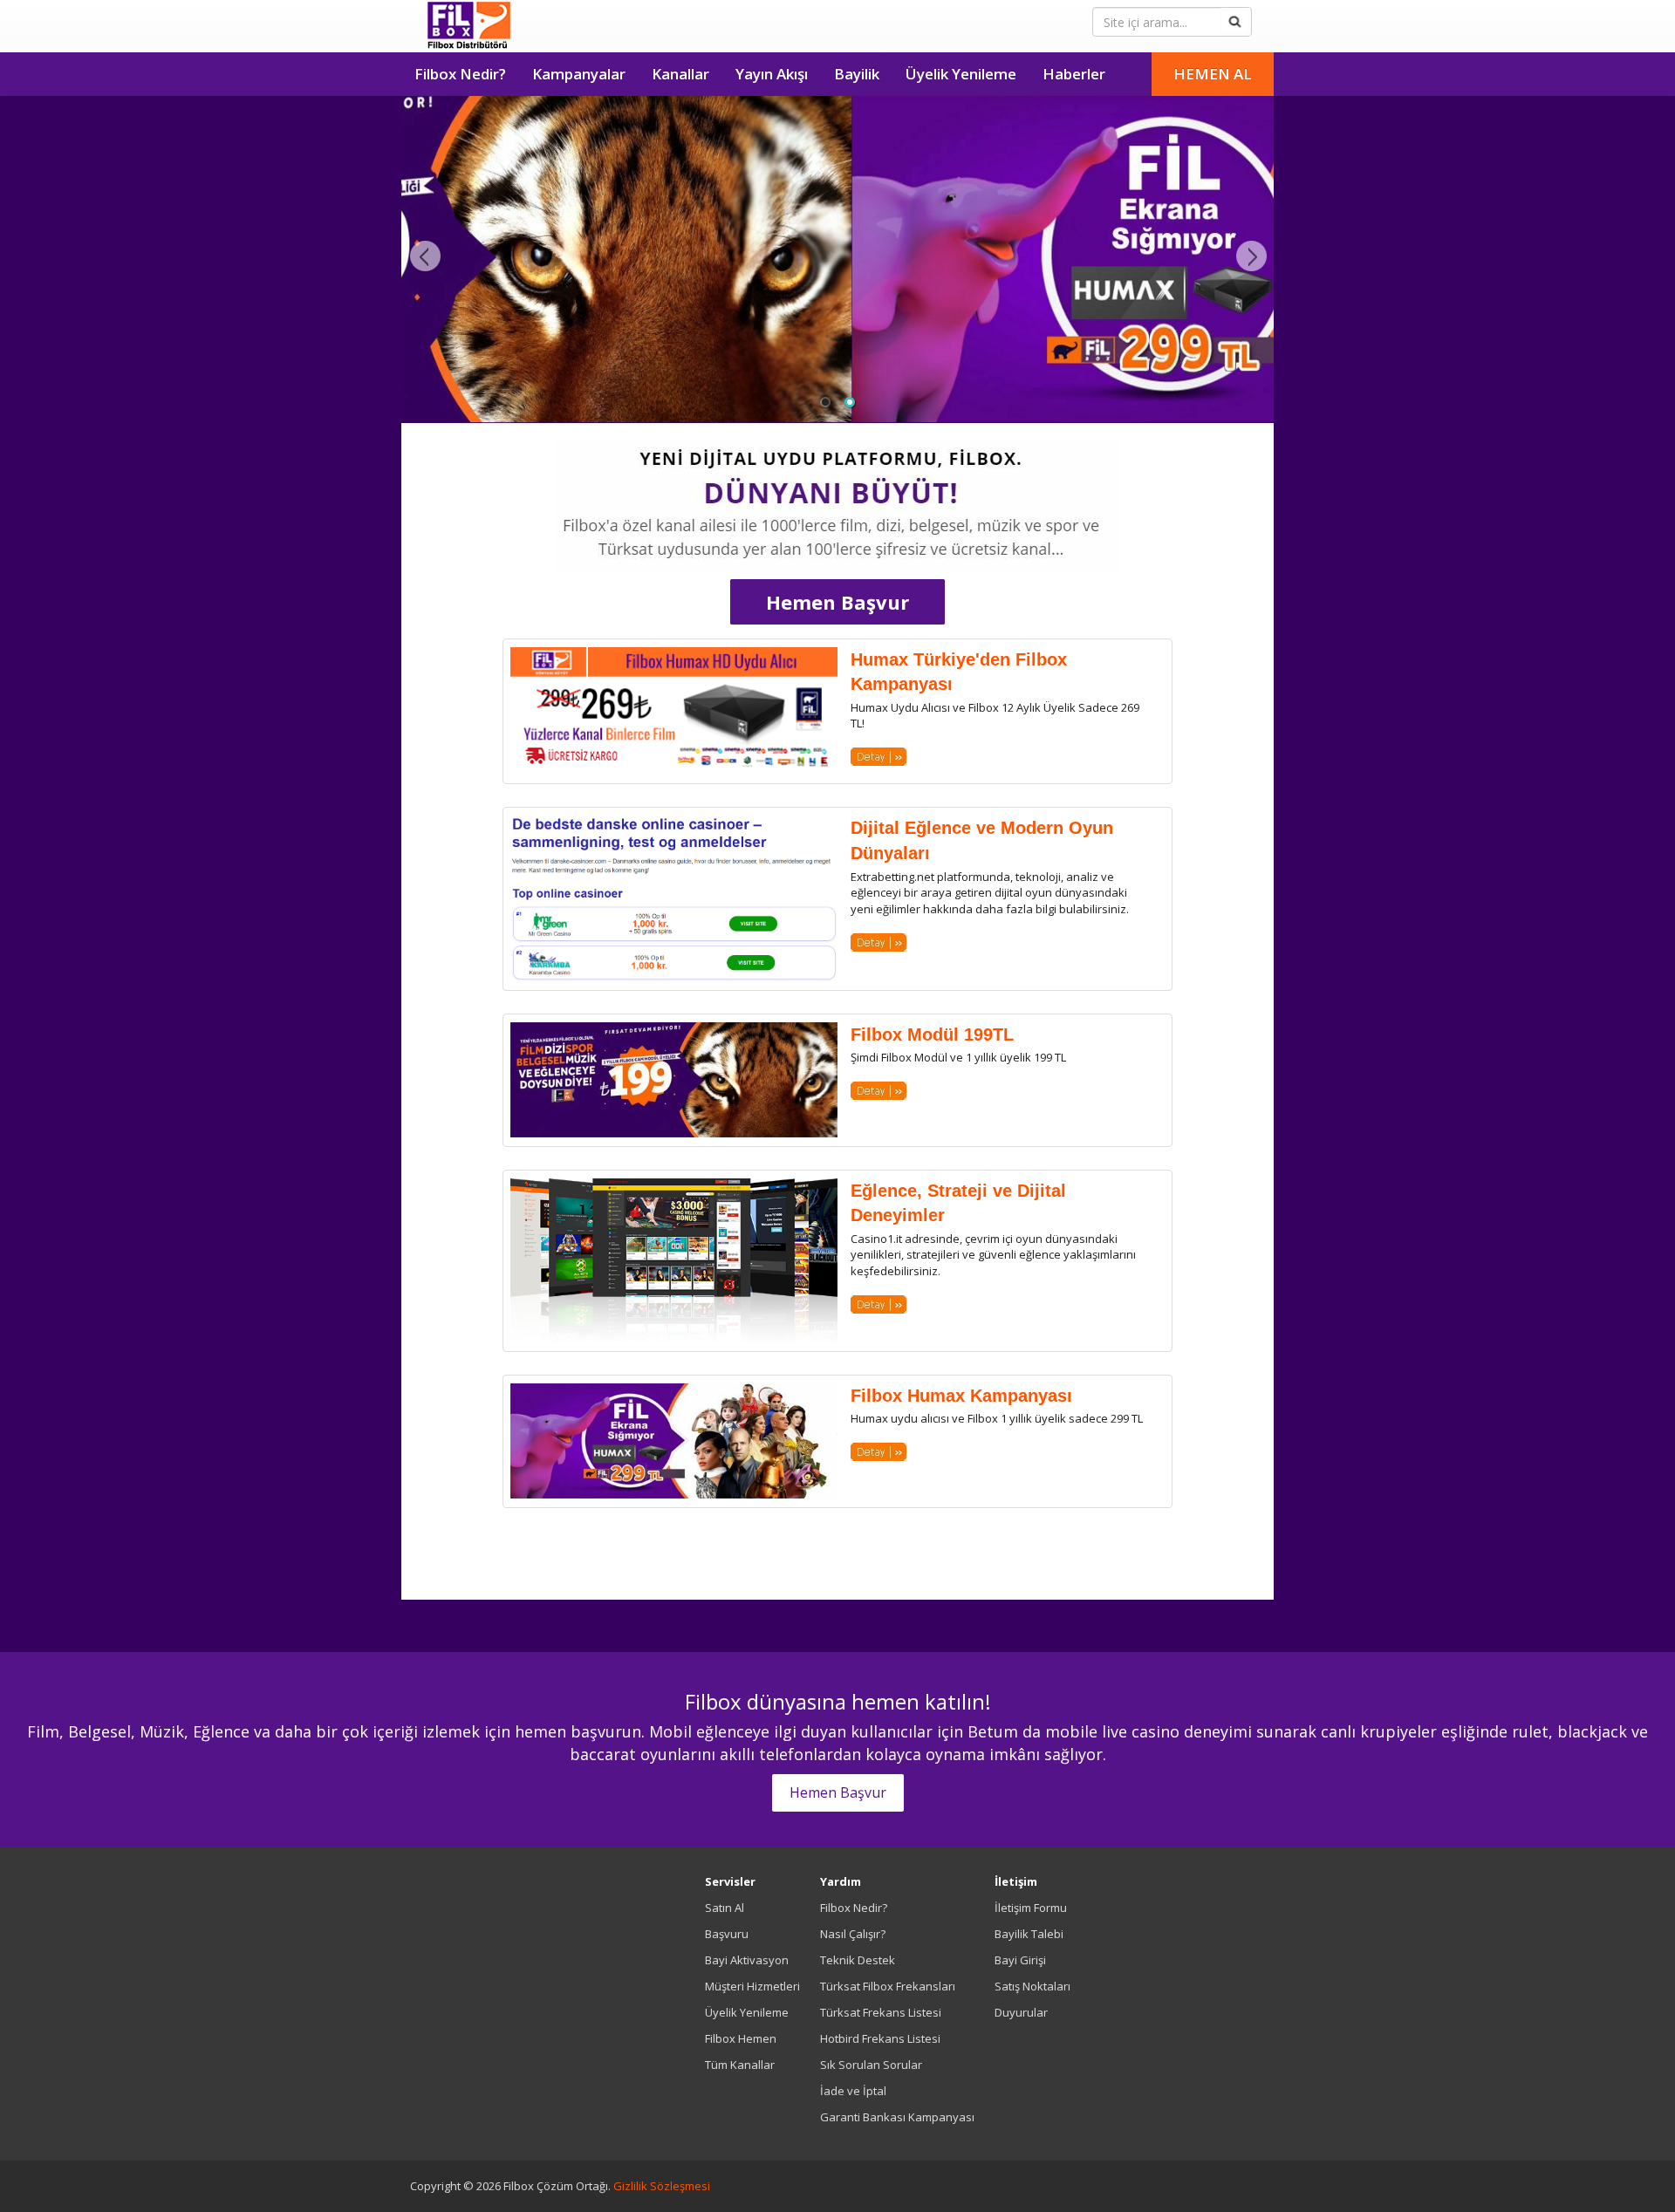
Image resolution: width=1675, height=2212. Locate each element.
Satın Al (725, 1908)
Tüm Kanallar (740, 2065)
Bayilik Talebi (1029, 1934)
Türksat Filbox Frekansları (888, 1986)
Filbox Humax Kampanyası (961, 1396)
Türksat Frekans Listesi (881, 2012)
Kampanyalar (579, 74)
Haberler (1074, 74)
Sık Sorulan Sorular (871, 2065)
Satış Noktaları (1032, 1986)
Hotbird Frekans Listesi (880, 2038)
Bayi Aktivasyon (747, 1960)
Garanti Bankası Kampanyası (897, 2117)
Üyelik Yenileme (961, 74)
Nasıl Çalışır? (853, 1934)
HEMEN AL (1213, 74)
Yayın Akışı (772, 74)
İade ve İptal (853, 2091)
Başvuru (727, 1934)
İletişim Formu (1031, 1908)
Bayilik (857, 74)
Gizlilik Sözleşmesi (662, 2186)
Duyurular (1021, 2012)
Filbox (469, 26)
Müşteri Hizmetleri (752, 1986)
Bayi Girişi (1020, 1960)
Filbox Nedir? (460, 74)
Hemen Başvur (837, 602)
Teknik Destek (858, 1960)
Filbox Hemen (741, 2038)
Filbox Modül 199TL (932, 1034)
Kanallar (680, 74)
